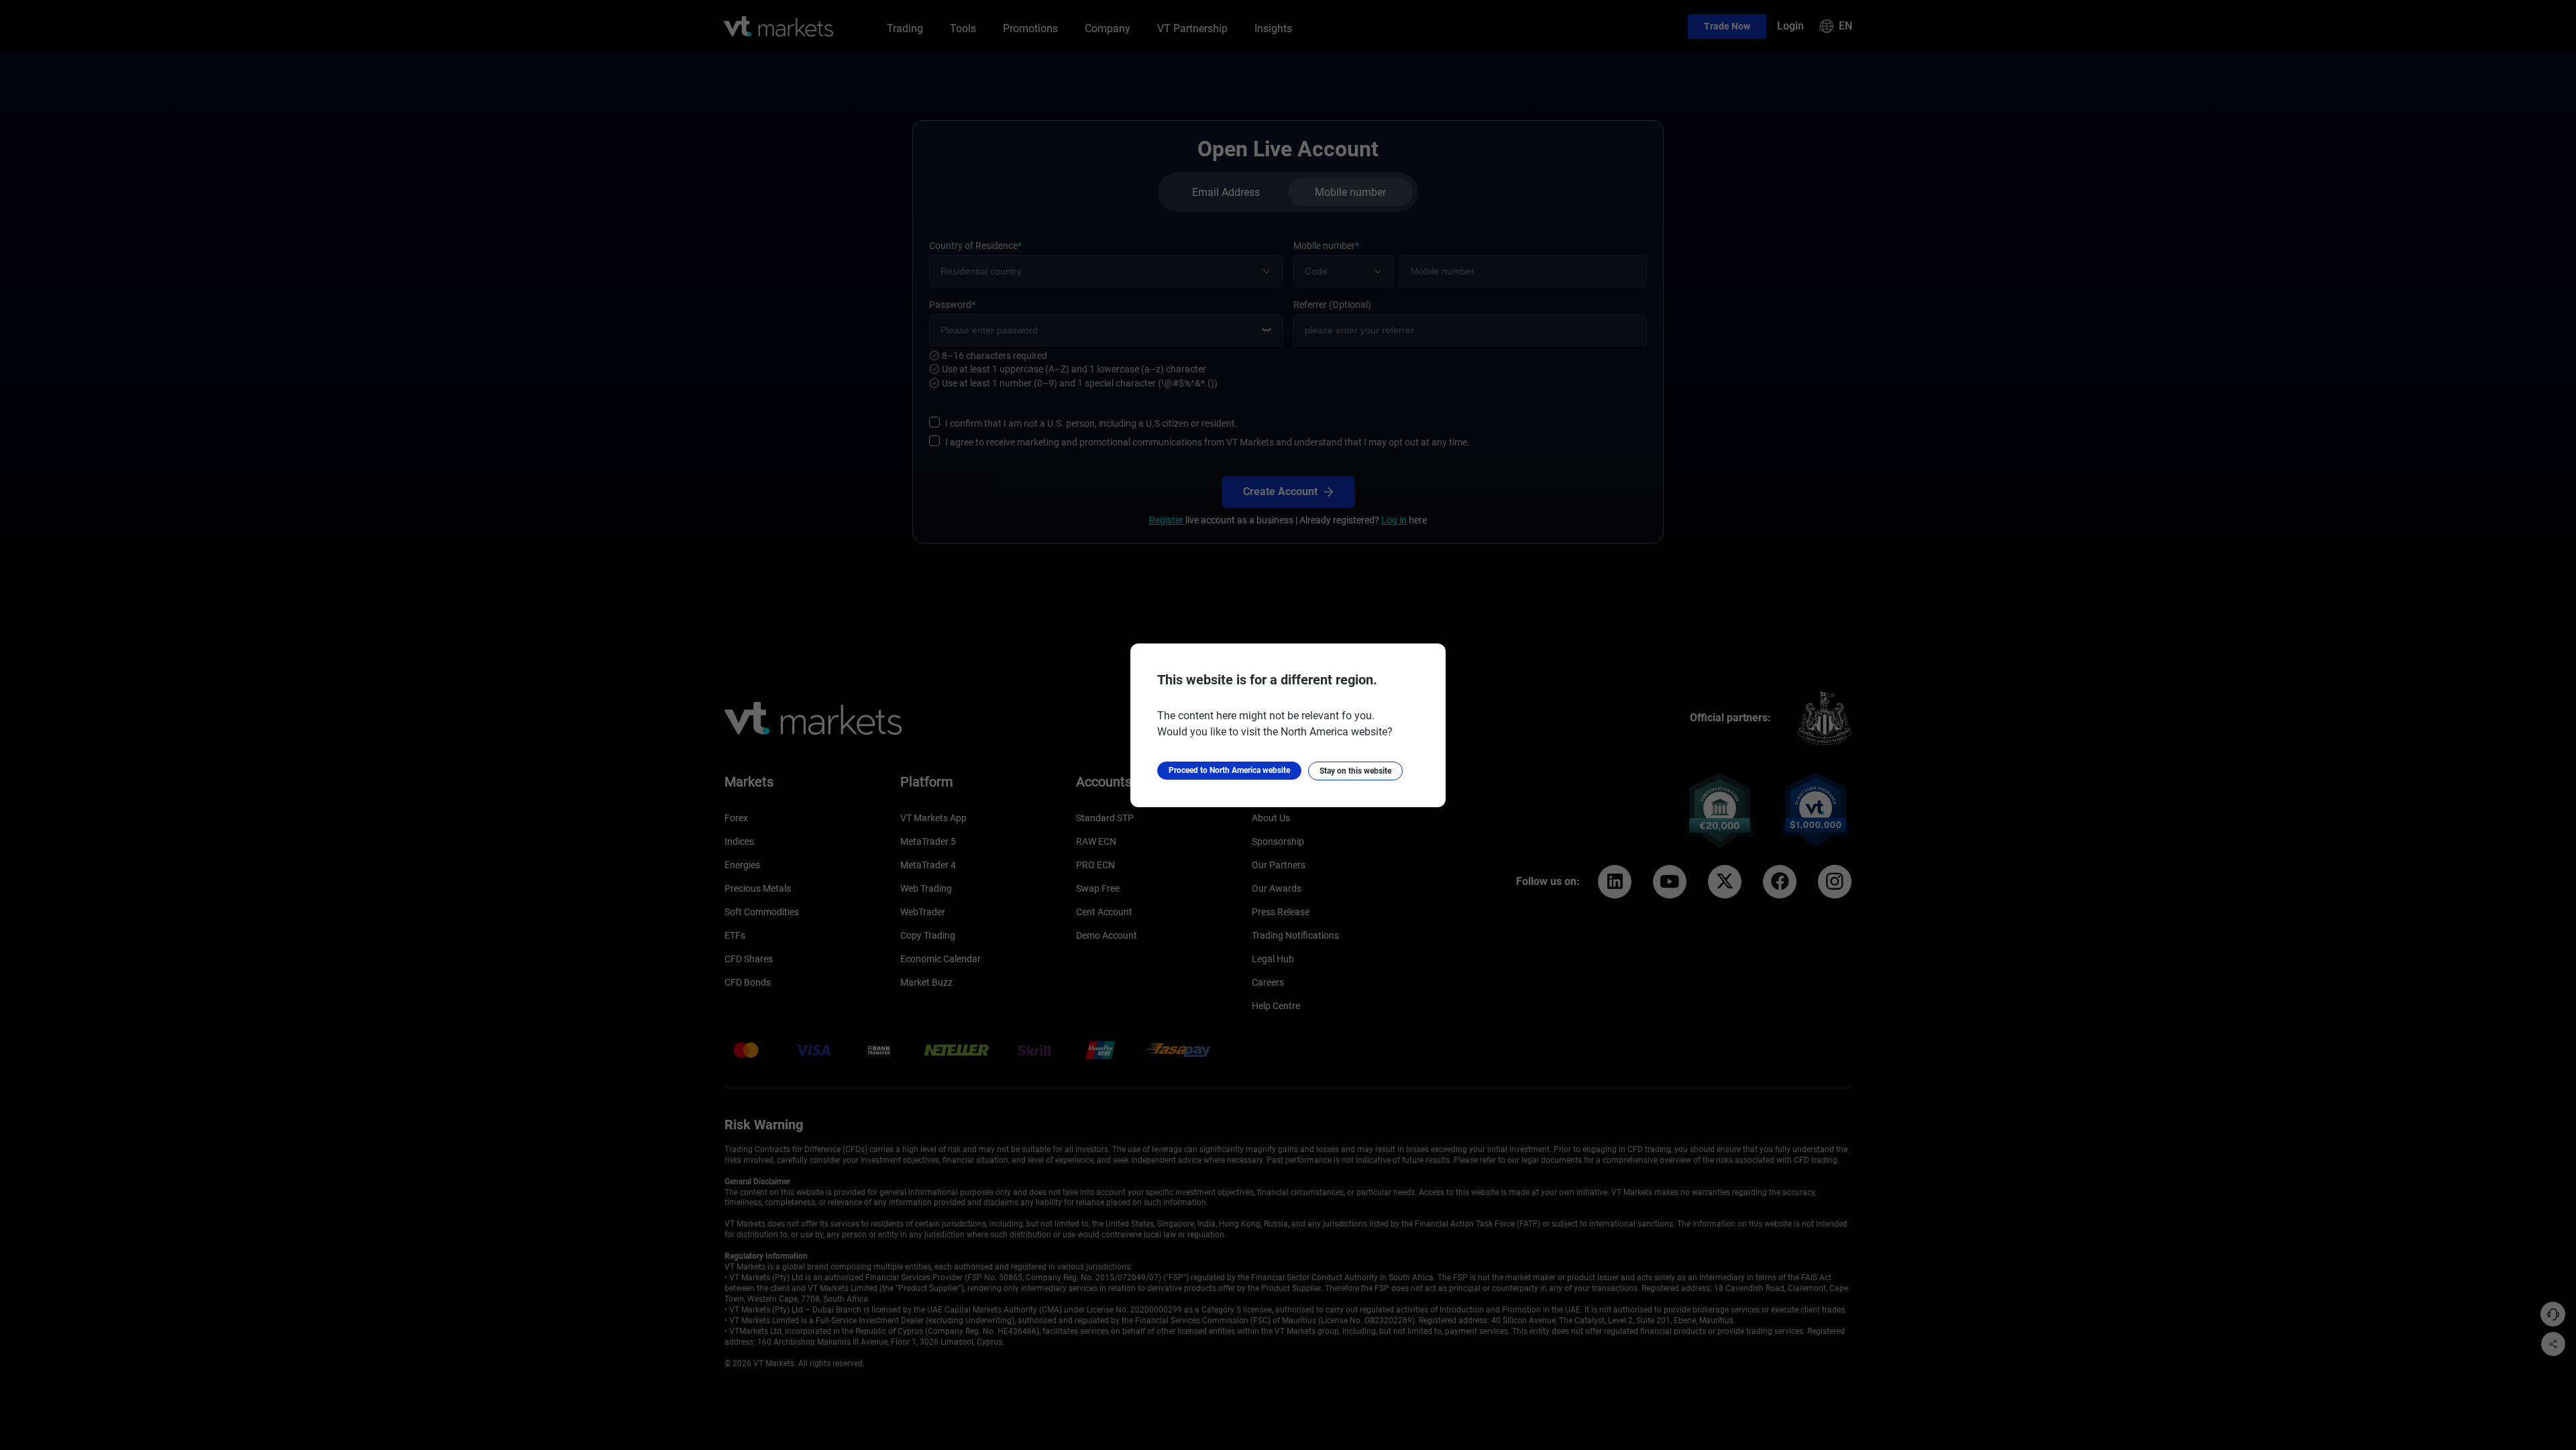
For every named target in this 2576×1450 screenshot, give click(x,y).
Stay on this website (1355, 771)
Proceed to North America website (1229, 770)
